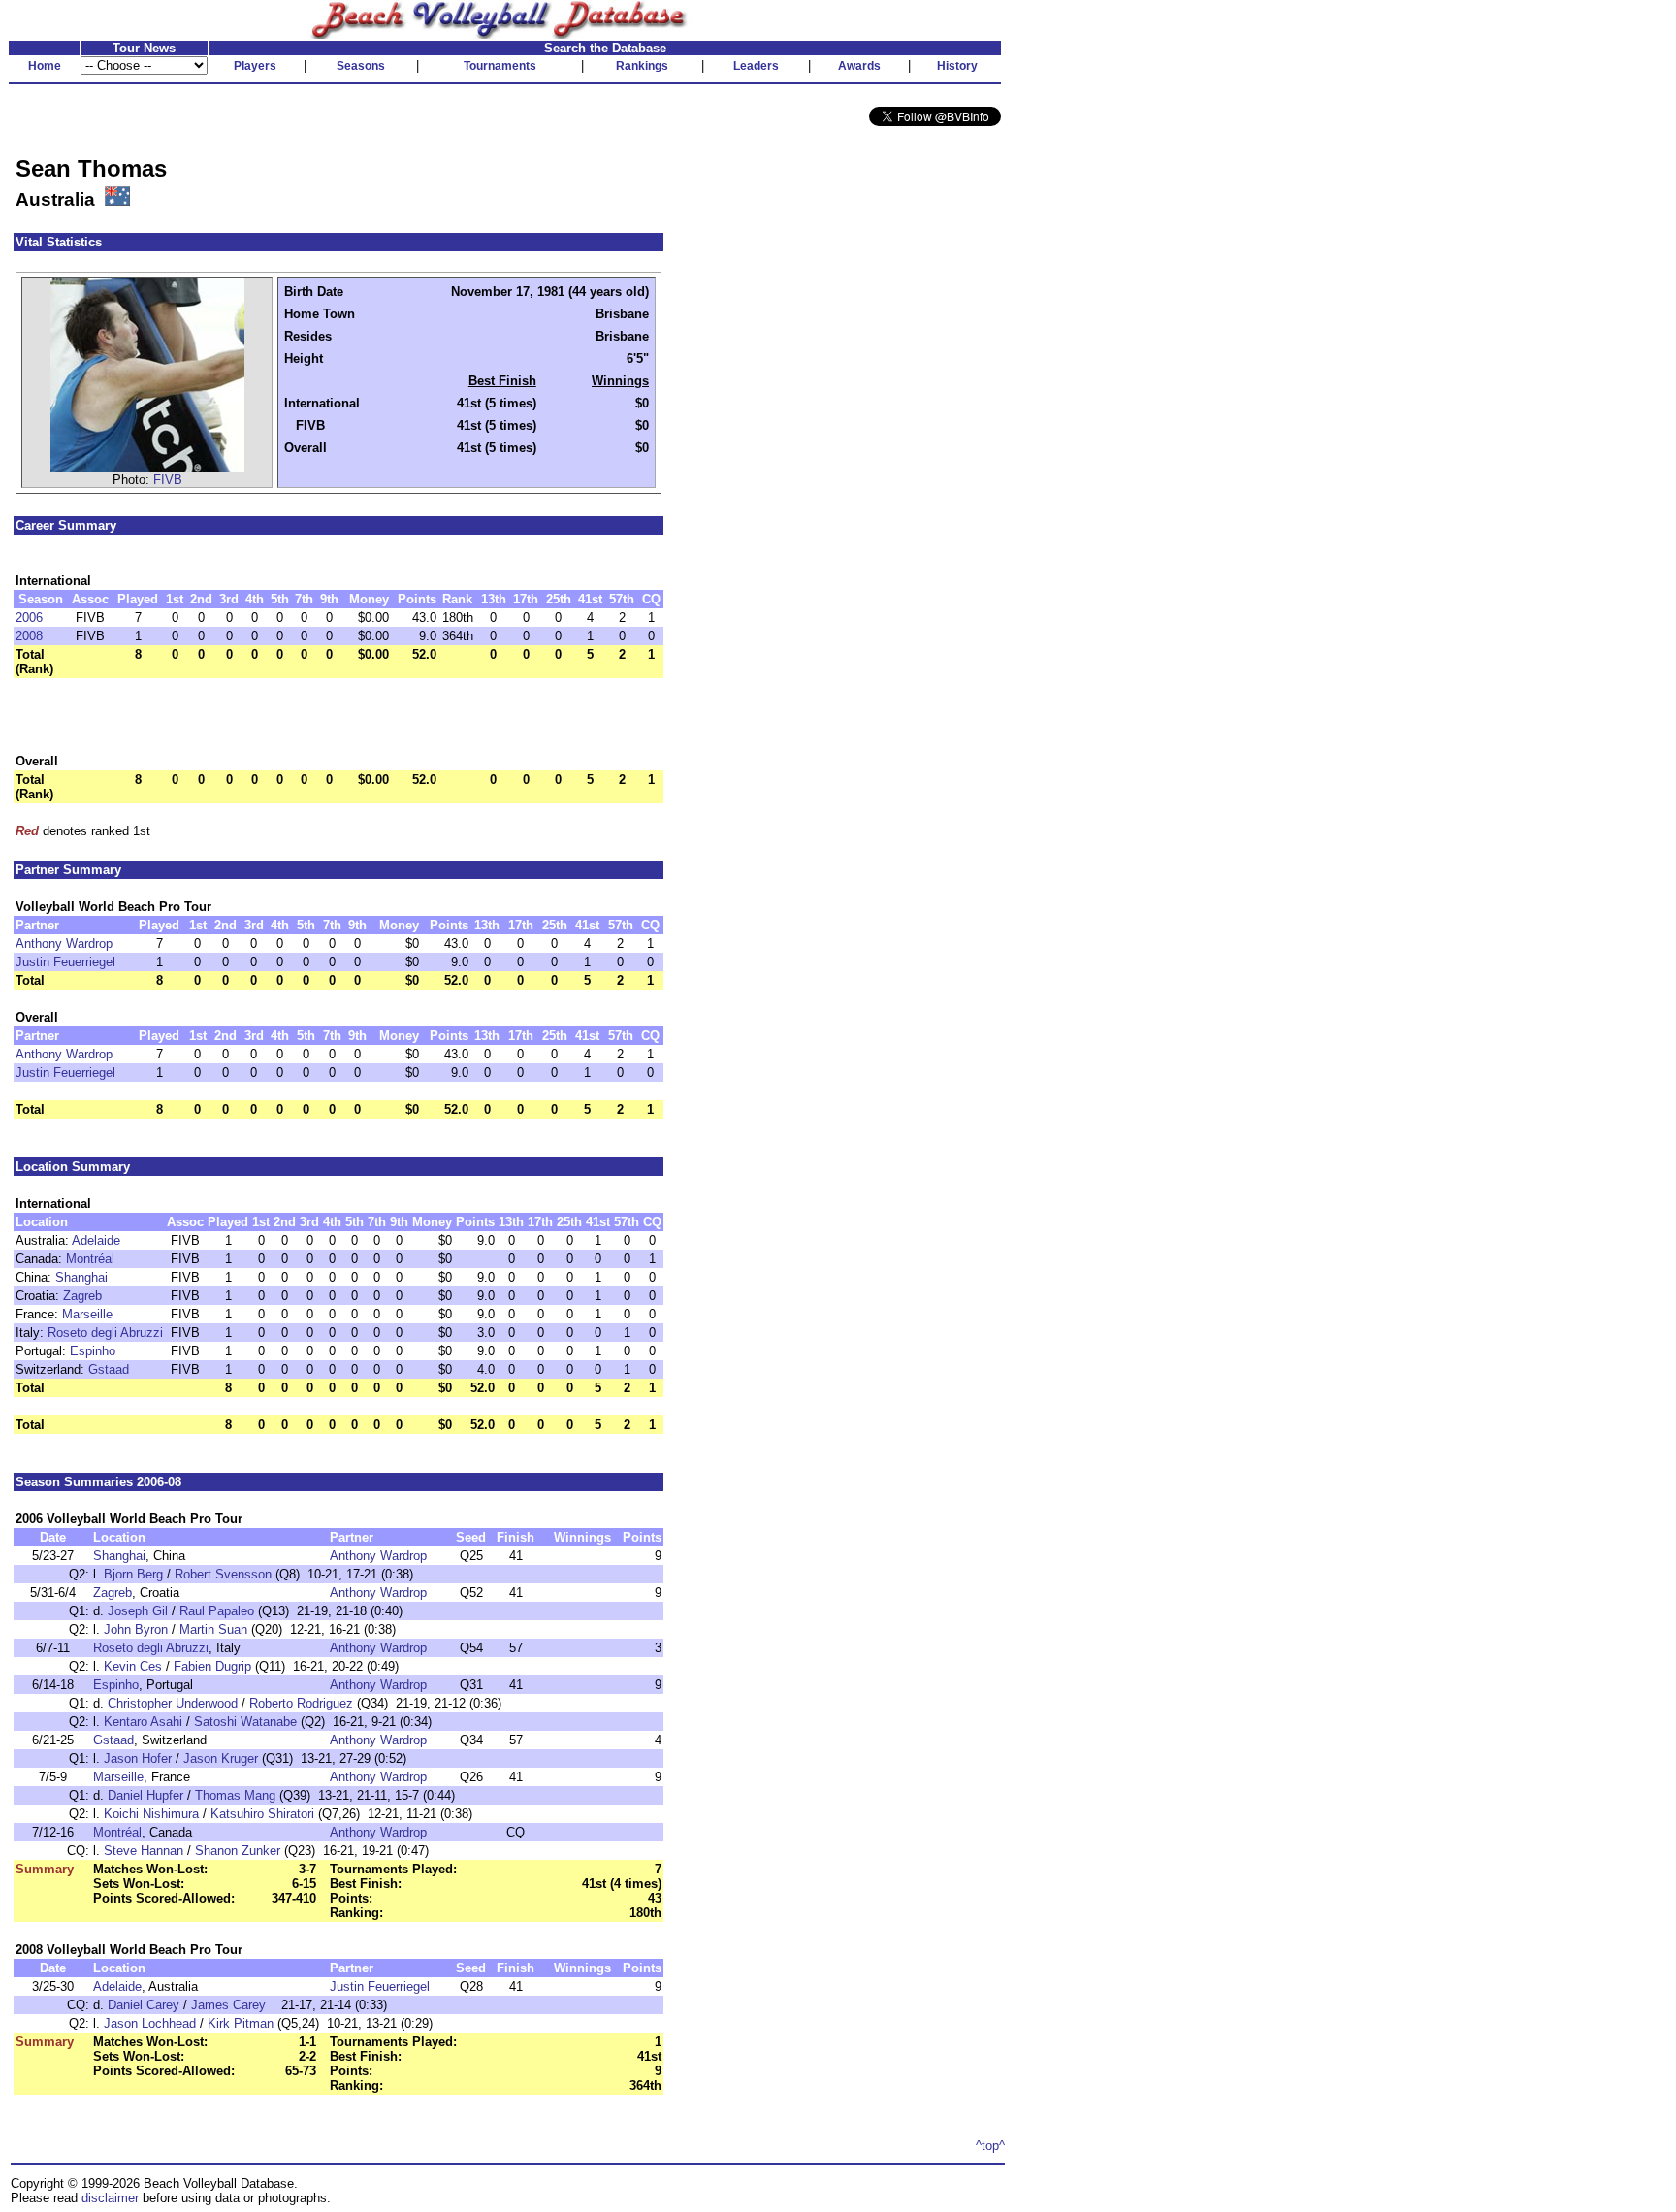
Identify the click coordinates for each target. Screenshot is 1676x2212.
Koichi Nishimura (151, 1814)
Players (255, 66)
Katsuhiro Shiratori (262, 1814)
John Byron (136, 1629)
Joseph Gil (138, 1611)
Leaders (756, 66)
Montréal (90, 1259)
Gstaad (109, 1369)
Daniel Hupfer (145, 1795)
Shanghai (81, 1277)
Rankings (642, 66)
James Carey (228, 2005)
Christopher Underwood (173, 1703)
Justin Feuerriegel (65, 962)
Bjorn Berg (133, 1574)
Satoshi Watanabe (245, 1722)
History (957, 66)
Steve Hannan (144, 1851)
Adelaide (96, 1240)
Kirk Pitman (241, 2023)
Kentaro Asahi (143, 1722)
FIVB (168, 480)
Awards (859, 66)
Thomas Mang (235, 1795)
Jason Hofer (138, 1758)
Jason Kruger (221, 1758)
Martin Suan (213, 1629)
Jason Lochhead (150, 2023)
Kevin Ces (133, 1666)
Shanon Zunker (238, 1851)
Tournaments (500, 66)
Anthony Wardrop (64, 943)
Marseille (87, 1314)
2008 (29, 636)
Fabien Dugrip (212, 1666)
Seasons (361, 66)
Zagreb (82, 1296)
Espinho (93, 1351)
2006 (29, 618)
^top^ (990, 2146)
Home (45, 66)
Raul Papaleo (217, 1611)
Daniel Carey (144, 2005)
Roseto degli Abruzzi (105, 1333)
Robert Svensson (223, 1574)
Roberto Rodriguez (301, 1703)
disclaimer (110, 2198)
